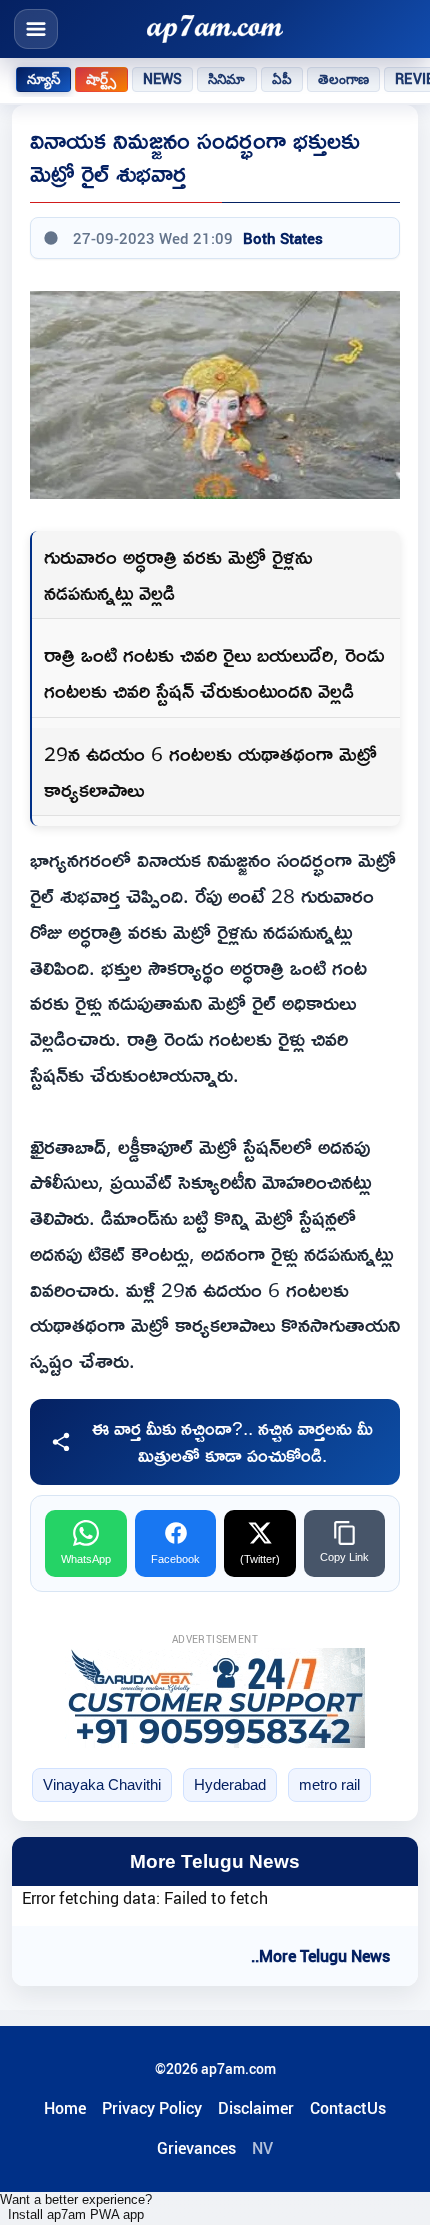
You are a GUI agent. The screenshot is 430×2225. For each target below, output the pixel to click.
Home (65, 2108)
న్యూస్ (43, 79)
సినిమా (226, 79)
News (163, 79)
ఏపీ (282, 79)
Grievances (196, 2148)
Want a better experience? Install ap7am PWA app (76, 2207)
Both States (283, 238)
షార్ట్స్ (101, 79)
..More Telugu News (320, 1956)
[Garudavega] (215, 1698)
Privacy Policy (152, 2108)
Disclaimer (256, 2108)
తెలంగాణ (344, 79)
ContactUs (348, 2108)
